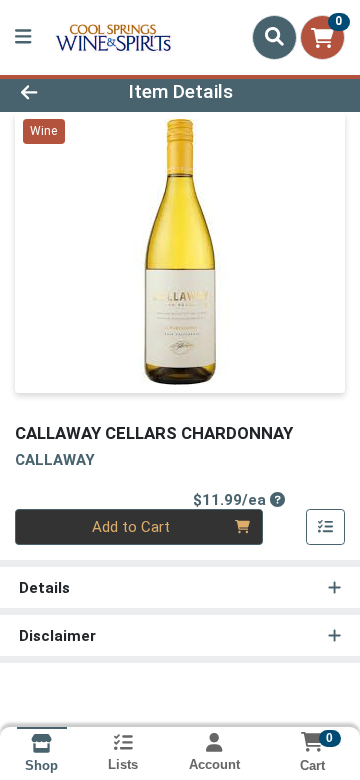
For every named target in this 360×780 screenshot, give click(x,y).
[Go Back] (56, 92)
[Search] (274, 37)
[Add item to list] (326, 527)
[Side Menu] (23, 37)
